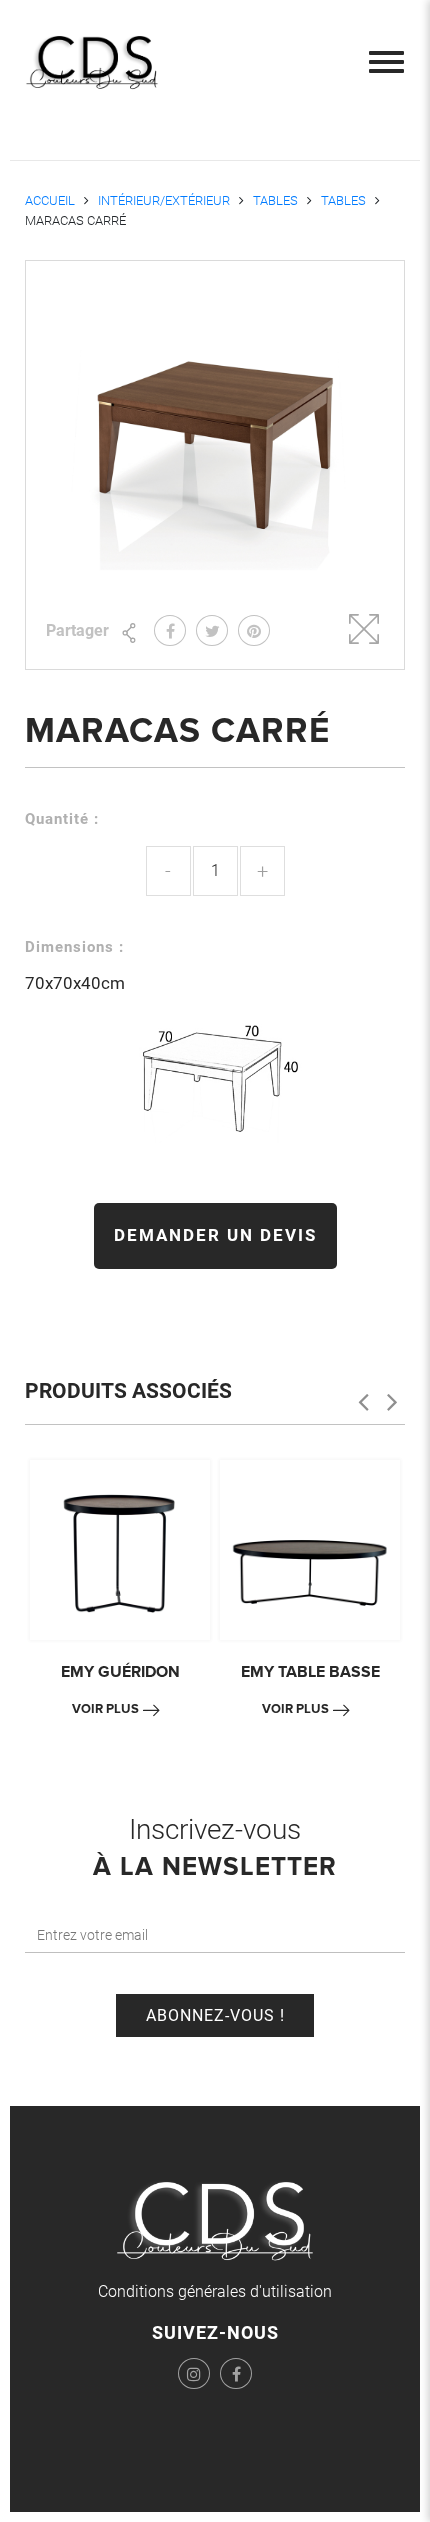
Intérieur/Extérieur (164, 200)
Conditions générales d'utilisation (215, 2291)
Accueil (50, 200)
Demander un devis (215, 1235)
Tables (275, 200)
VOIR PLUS (105, 1709)
